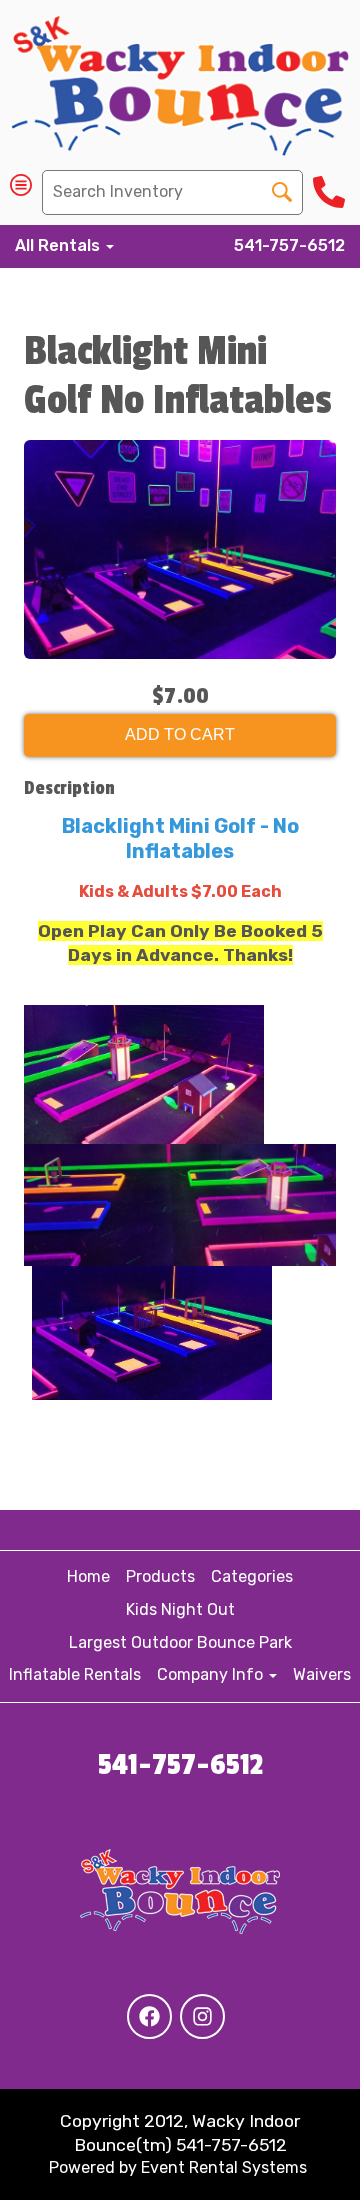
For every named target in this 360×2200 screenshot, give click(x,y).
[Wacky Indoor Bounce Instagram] (202, 2016)
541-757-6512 (289, 245)
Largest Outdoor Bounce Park (180, 1642)
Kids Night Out (180, 1609)
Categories (252, 1576)
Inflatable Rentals (75, 1674)
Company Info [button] (212, 1674)
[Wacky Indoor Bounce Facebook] (149, 2016)
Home (88, 1576)
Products (160, 1576)
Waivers (322, 1674)
